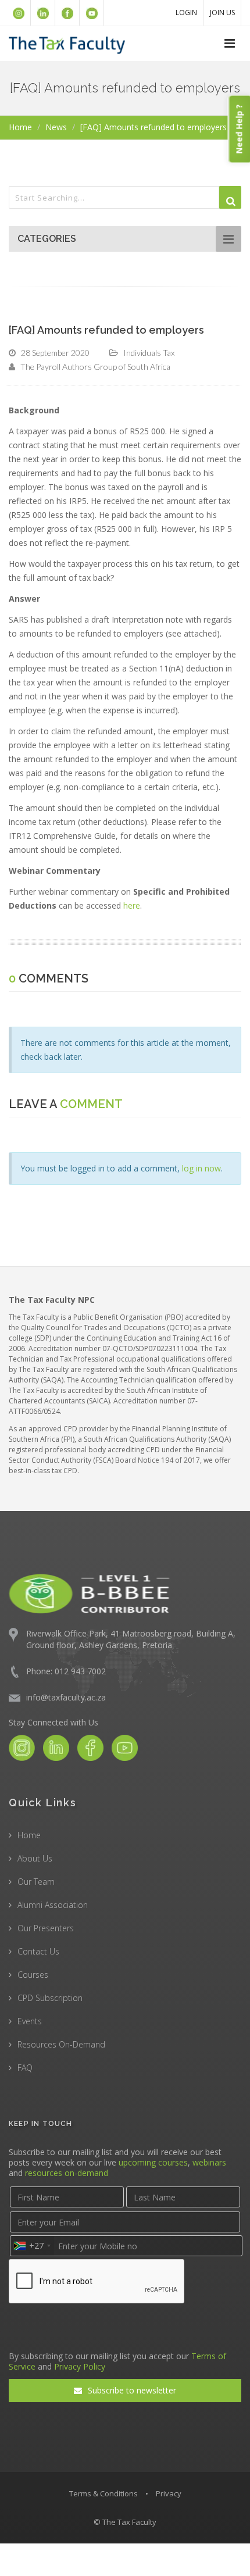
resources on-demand (67, 2173)
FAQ (25, 2068)
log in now (201, 1168)
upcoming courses (153, 2162)
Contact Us (38, 1951)
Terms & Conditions (103, 2493)
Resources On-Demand (61, 2044)
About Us (35, 1858)
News (56, 127)
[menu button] (230, 44)
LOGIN (186, 12)
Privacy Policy (80, 2366)
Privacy (169, 2493)
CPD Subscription (50, 1998)
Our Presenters (46, 1928)
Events (30, 2021)
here (132, 905)
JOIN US (222, 12)
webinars (209, 2162)
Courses (33, 1975)
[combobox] (32, 2246)
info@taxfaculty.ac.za (66, 1697)
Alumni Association (53, 1905)
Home (20, 127)
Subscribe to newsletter (131, 2390)
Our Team (36, 1882)
